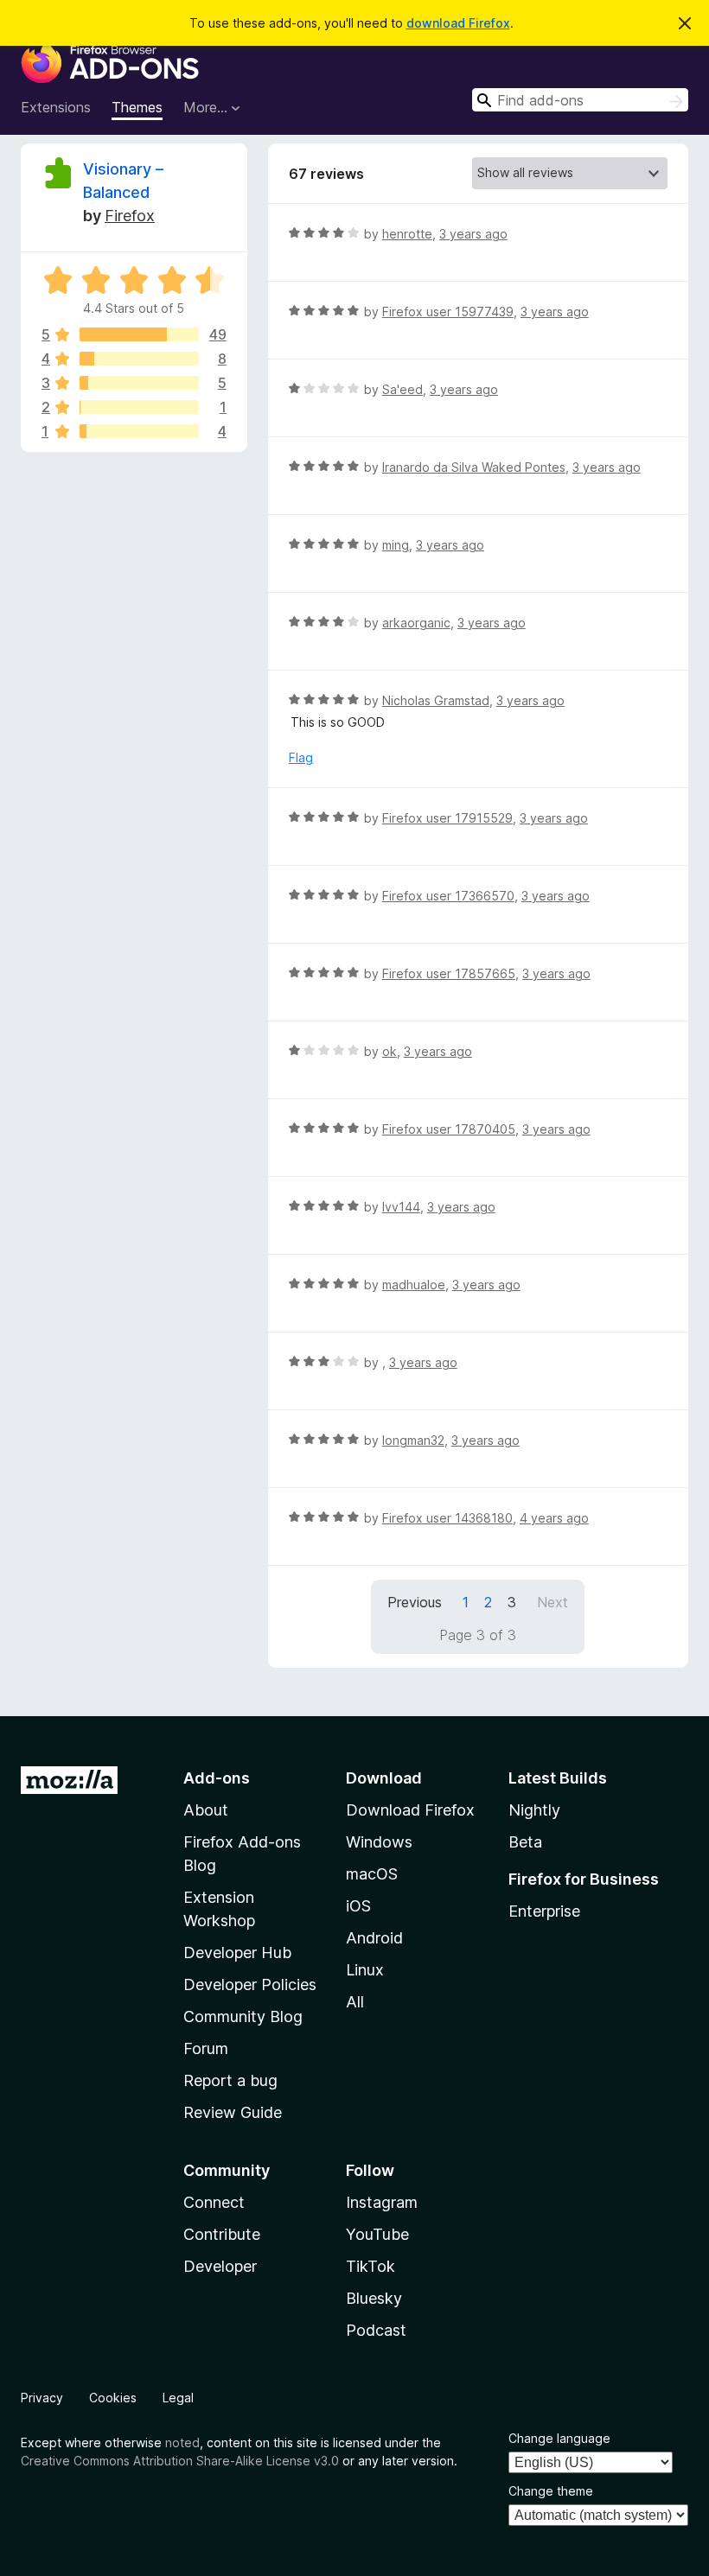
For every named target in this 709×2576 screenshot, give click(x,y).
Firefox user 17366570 (448, 896)
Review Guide (233, 2112)
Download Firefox (410, 1810)
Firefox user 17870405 (449, 1129)
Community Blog (243, 2016)
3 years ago (473, 234)
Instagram (382, 2202)
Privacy (42, 2398)
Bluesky (374, 2298)
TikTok (370, 2266)
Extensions (56, 107)
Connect (214, 2202)
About (206, 1810)
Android (374, 1938)
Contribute (222, 2234)
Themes (137, 107)
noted (182, 2442)
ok (390, 1051)
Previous (415, 1602)
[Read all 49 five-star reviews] (139, 334)
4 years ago (554, 1518)
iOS (358, 1906)
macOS (372, 1874)
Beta (525, 1842)
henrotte (407, 234)
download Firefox (458, 23)
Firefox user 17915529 (447, 818)
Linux (365, 1970)
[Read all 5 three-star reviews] (139, 383)
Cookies (113, 2398)
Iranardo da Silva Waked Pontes (474, 467)
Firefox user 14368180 (447, 1518)
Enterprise (544, 1911)
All (355, 2002)
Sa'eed (402, 389)
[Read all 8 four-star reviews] (139, 359)
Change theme (551, 2491)
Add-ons (217, 1778)
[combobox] (580, 100)
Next (553, 1602)
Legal (178, 2398)
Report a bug (230, 2080)
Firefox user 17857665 (449, 973)
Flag (301, 757)
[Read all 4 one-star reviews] (139, 431)
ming (396, 545)
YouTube (377, 2234)
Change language (559, 2438)
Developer (220, 2266)
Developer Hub (237, 1953)
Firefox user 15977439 (448, 312)
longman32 (413, 1440)
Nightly (534, 1810)
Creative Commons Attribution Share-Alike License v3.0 (180, 2461)
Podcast (376, 2330)
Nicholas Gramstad (436, 700)
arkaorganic (416, 623)
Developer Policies (250, 1984)
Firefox (130, 216)
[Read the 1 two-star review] (139, 407)
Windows (379, 1842)
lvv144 (401, 1207)
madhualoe (414, 1285)
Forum (206, 2048)
